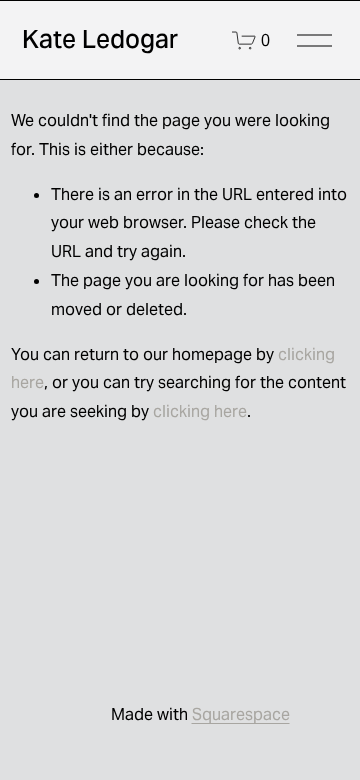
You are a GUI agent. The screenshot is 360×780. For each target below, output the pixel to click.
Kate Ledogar (100, 39)
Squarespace (241, 714)
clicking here (200, 411)
